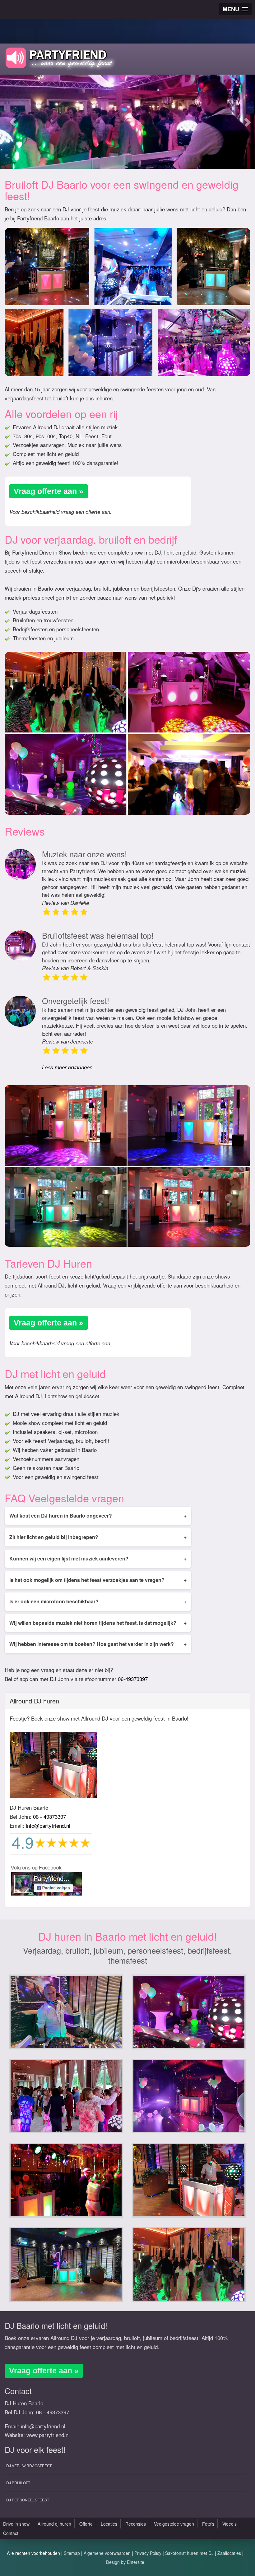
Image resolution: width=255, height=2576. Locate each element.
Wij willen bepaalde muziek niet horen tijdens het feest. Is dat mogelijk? (98, 1623)
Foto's (208, 2524)
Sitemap (72, 2553)
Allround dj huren (54, 2524)
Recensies (136, 2524)
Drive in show (16, 2524)
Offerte (86, 2524)
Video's (229, 2524)
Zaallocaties (229, 2553)
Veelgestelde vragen (174, 2524)
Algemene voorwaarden (107, 2553)
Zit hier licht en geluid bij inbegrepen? (98, 1537)
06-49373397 (133, 1679)
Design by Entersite (125, 2562)
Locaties (109, 2524)
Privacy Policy (148, 2553)
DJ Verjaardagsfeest (29, 2465)
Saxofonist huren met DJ (189, 2553)
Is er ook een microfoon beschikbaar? (98, 1601)
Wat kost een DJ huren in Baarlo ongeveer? (98, 1516)
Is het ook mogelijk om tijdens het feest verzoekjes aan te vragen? (98, 1580)
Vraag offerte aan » (49, 491)
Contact (11, 2533)
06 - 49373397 (49, 1816)
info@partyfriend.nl (48, 1825)
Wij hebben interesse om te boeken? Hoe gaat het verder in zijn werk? (98, 1644)
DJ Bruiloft (18, 2483)
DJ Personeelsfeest (28, 2500)
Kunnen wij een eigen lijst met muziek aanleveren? (98, 1558)
